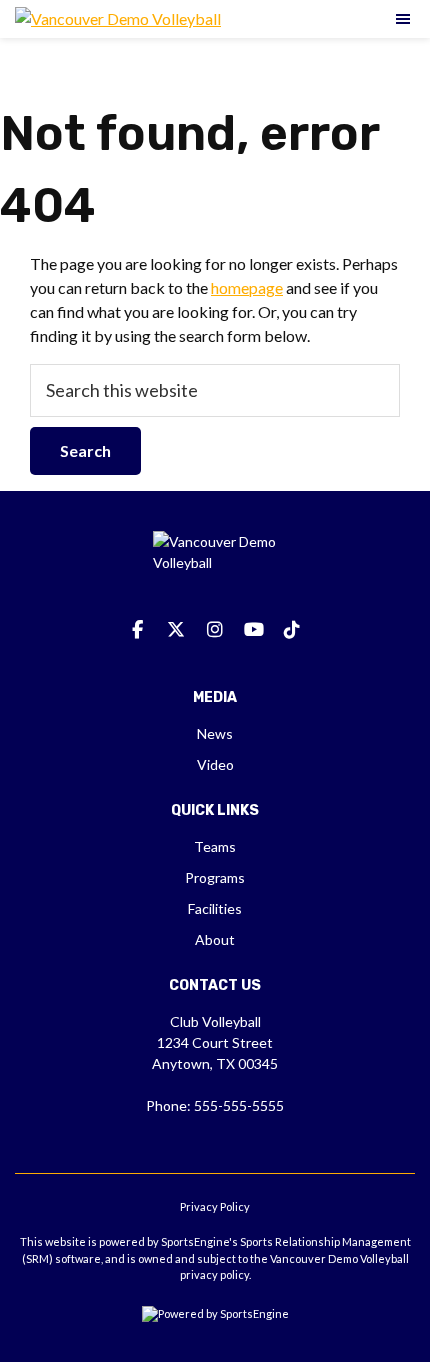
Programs (215, 877)
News (215, 733)
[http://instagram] (215, 630)
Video (215, 764)
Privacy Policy (215, 1206)
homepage (247, 287)
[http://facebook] (138, 630)
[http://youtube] (254, 630)
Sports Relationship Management (325, 1241)
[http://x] (176, 630)
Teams (215, 846)
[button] (404, 19)
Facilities (215, 908)
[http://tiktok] (292, 630)
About (215, 939)
